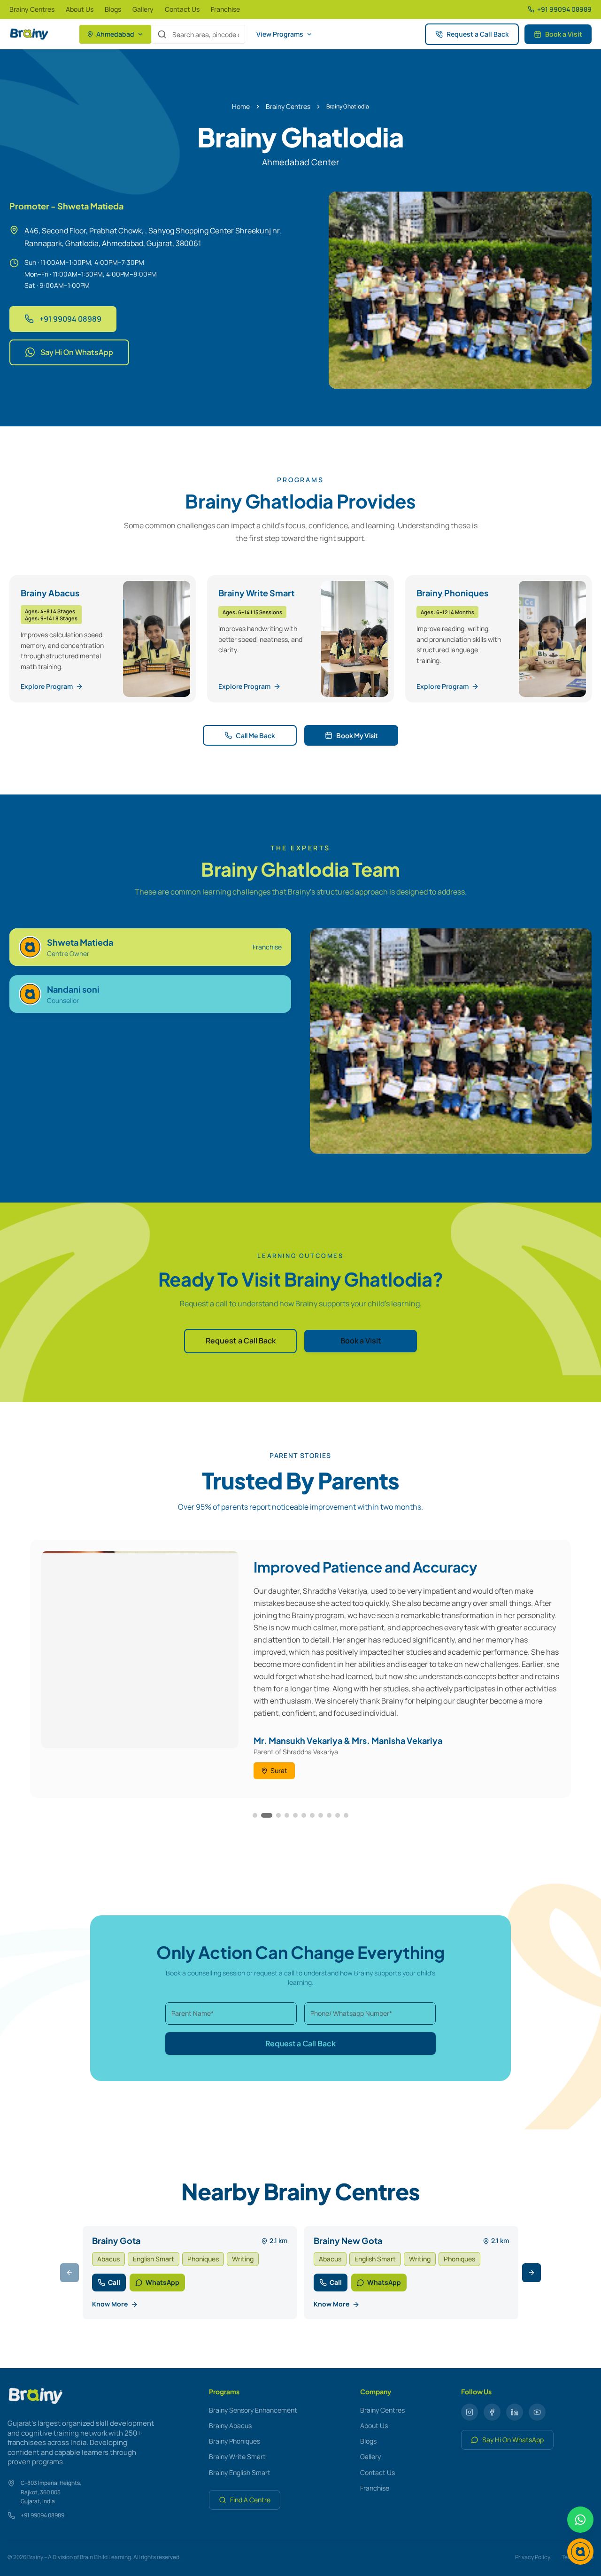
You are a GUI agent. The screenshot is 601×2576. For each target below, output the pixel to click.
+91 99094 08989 (70, 319)
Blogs (113, 9)
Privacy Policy (533, 2557)
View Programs (280, 34)
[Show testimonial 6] (304, 1815)
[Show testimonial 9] (329, 1815)
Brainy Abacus (230, 2426)
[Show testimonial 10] (338, 1815)
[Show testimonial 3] (278, 1815)
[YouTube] (537, 2412)
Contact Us (182, 9)
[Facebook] (492, 2412)
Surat (279, 1770)
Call (114, 2282)
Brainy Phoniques (235, 2441)
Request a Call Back (478, 34)
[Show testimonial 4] (287, 1815)
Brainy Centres (32, 9)
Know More (110, 2304)
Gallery (143, 9)
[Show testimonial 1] (255, 1815)
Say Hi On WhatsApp (77, 352)
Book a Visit (564, 34)
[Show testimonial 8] (321, 1815)
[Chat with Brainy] (580, 2552)
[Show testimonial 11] (346, 1815)
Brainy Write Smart (237, 2456)
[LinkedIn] (515, 2412)
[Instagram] (470, 2412)
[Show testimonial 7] (312, 1815)
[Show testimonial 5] (295, 1815)
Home (241, 106)
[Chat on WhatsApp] (580, 2520)
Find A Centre (250, 2500)
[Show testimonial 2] (267, 1815)
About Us (80, 9)
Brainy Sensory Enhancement (253, 2410)
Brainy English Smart (240, 2472)
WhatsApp (162, 2282)
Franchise (225, 9)
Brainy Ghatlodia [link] (348, 107)
